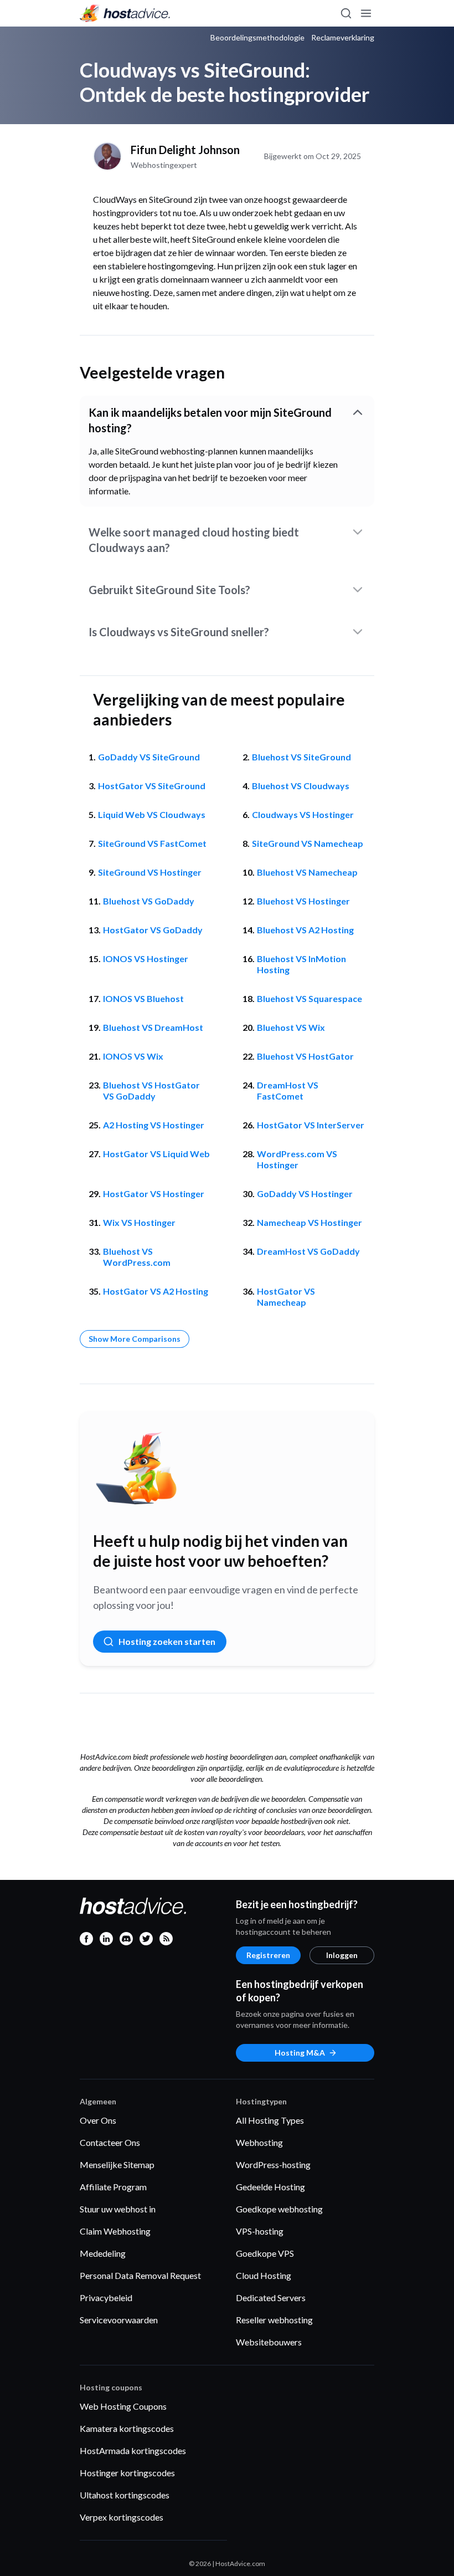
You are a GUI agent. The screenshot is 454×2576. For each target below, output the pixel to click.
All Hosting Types (270, 2120)
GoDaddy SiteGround (149, 757)
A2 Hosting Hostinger (154, 1125)
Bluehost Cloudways (301, 786)
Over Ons (98, 2120)
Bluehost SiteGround (301, 757)
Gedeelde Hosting (270, 2187)
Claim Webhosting (115, 2231)
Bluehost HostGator (305, 1056)
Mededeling (103, 2253)
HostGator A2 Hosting (156, 1291)
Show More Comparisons (135, 1339)
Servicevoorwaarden (119, 2320)
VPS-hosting (260, 2231)
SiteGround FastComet (152, 843)
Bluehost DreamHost (153, 1027)
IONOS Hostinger (146, 959)
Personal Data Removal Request (140, 2275)
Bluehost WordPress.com (137, 1257)
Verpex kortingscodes (122, 2517)
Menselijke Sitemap (117, 2164)
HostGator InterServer (311, 1125)
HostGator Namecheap (286, 1297)
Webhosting (259, 2142)
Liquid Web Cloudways (152, 814)
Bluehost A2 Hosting (305, 930)
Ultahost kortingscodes (125, 2495)
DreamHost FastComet (288, 1090)
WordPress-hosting (273, 2164)
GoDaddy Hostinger (305, 1194)
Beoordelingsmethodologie (257, 38)
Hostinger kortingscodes (127, 2473)
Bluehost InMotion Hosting (301, 964)
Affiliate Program (113, 2187)
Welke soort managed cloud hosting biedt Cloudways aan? (194, 540)
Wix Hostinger (139, 1222)
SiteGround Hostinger (150, 872)
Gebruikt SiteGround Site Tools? (169, 590)
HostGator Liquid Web (156, 1154)
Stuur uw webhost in (118, 2209)
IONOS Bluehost (143, 998)
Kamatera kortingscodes (127, 2428)
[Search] (345, 13)
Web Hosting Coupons (123, 2406)
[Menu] (365, 13)
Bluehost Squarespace (309, 998)
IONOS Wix (133, 1056)
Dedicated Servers (271, 2298)
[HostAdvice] (125, 13)
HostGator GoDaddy (153, 930)
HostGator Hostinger (154, 1194)
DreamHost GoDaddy (308, 1251)
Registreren (268, 1955)
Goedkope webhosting (279, 2209)
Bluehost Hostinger (303, 901)
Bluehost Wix (291, 1027)
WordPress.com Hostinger (297, 1159)
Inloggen (342, 1955)
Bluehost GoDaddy (149, 901)
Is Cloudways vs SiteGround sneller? (179, 632)
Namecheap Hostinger (309, 1222)
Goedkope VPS (265, 2253)
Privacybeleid (106, 2298)
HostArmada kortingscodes (133, 2450)
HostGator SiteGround (152, 786)
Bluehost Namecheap (307, 872)
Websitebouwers (269, 2342)
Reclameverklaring (343, 38)
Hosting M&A (300, 2053)
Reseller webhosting (274, 2320)
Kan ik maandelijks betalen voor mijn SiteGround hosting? (210, 420)
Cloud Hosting (264, 2275)
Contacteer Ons (110, 2142)
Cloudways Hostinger (303, 814)
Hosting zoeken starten (167, 1641)
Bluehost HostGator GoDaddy (151, 1090)
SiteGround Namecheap (308, 843)
